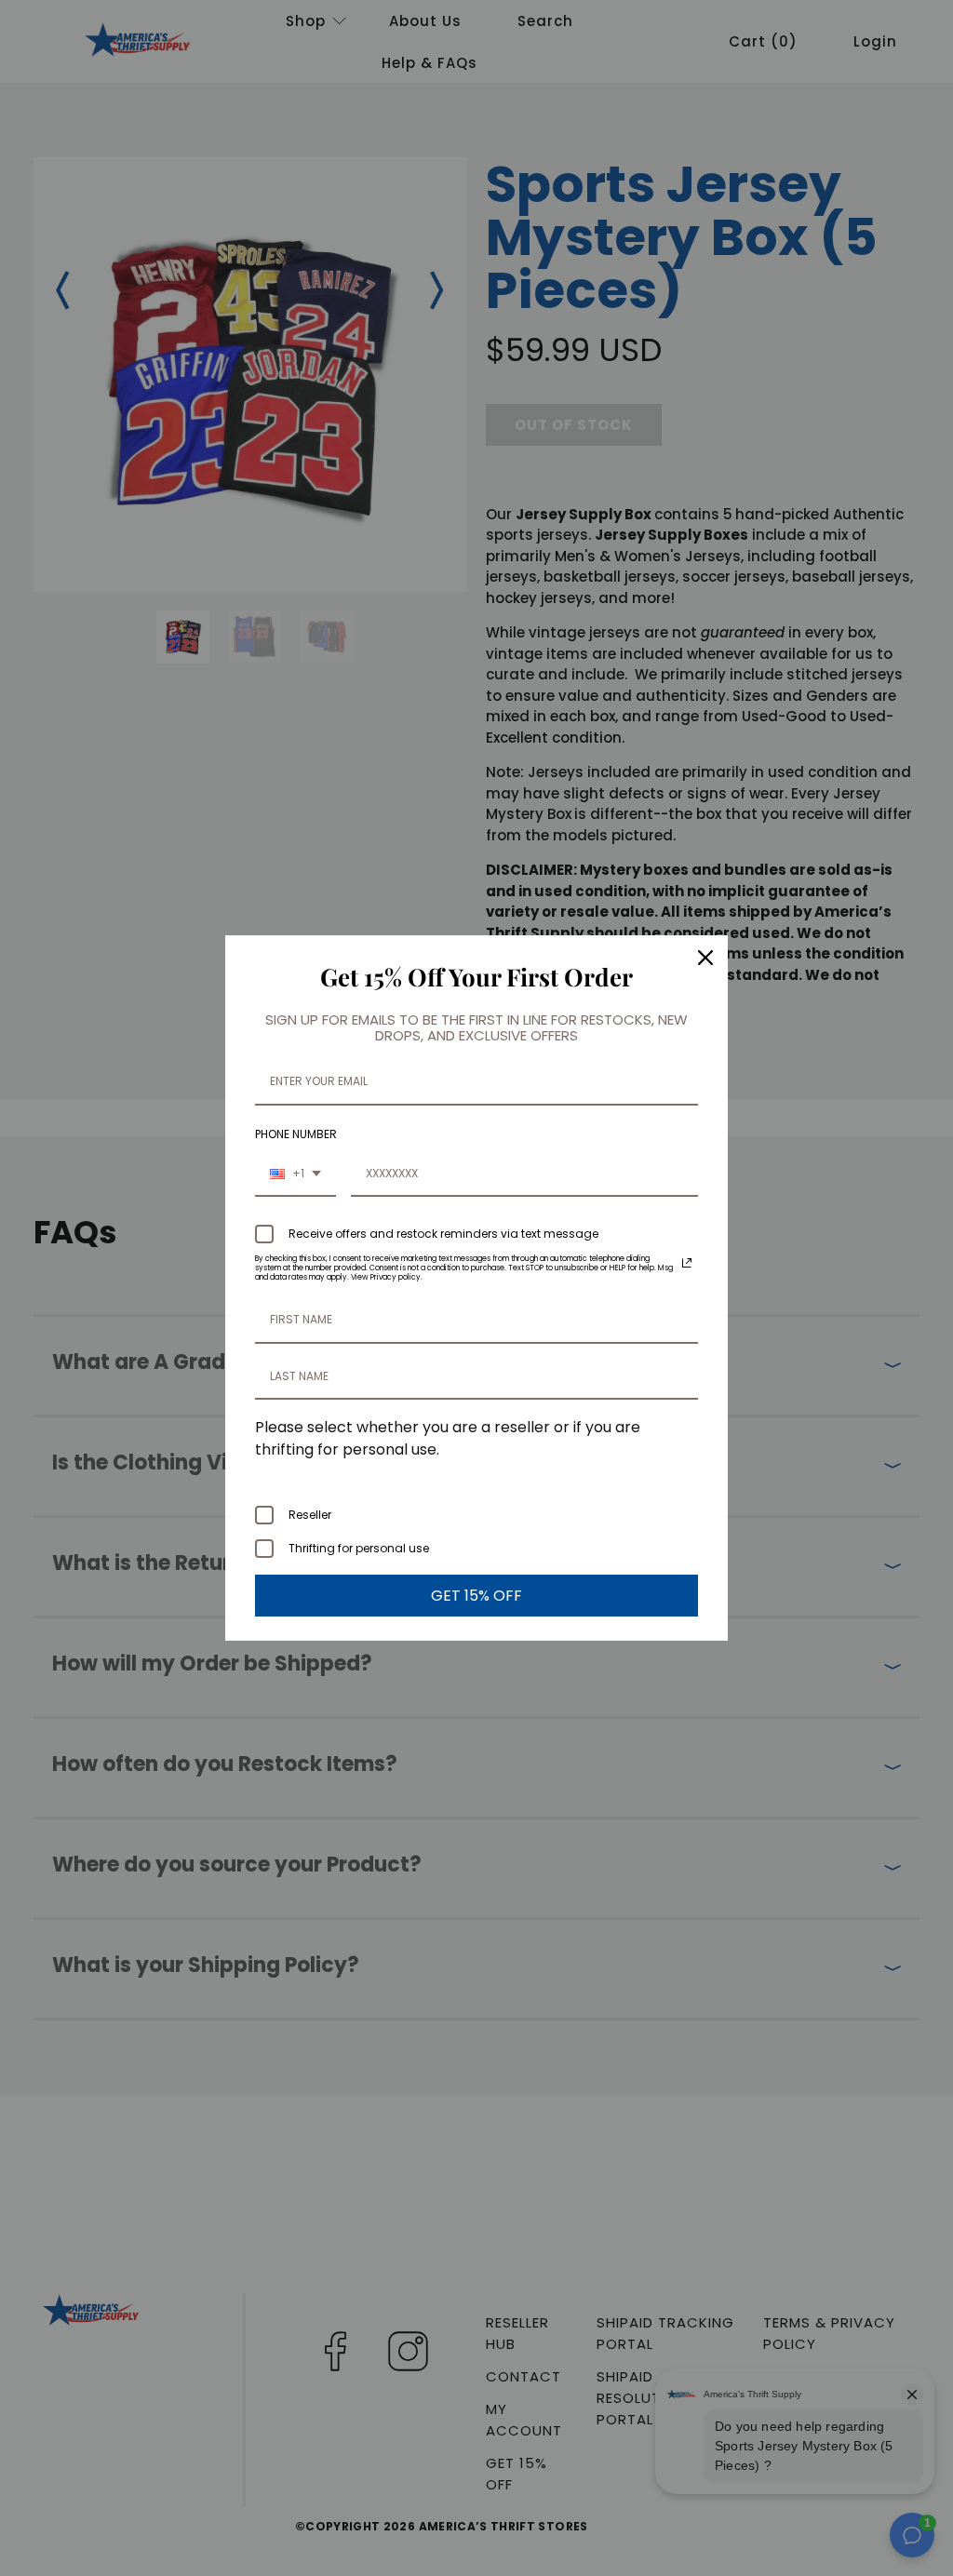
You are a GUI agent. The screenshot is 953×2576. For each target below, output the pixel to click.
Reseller (310, 1515)
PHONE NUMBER (296, 1134)
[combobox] (295, 1174)
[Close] (705, 958)
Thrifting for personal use (359, 1548)
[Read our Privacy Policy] (687, 1263)
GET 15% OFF (476, 1596)
